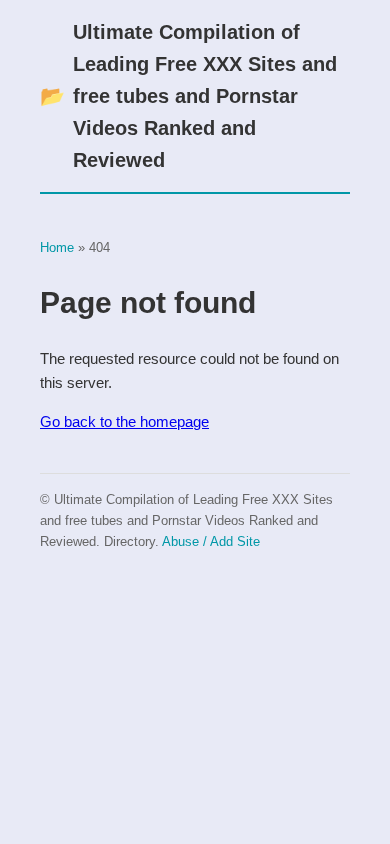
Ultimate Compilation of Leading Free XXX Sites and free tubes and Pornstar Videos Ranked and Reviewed (188, 96)
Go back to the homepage (124, 421)
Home (57, 247)
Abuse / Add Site (211, 541)
